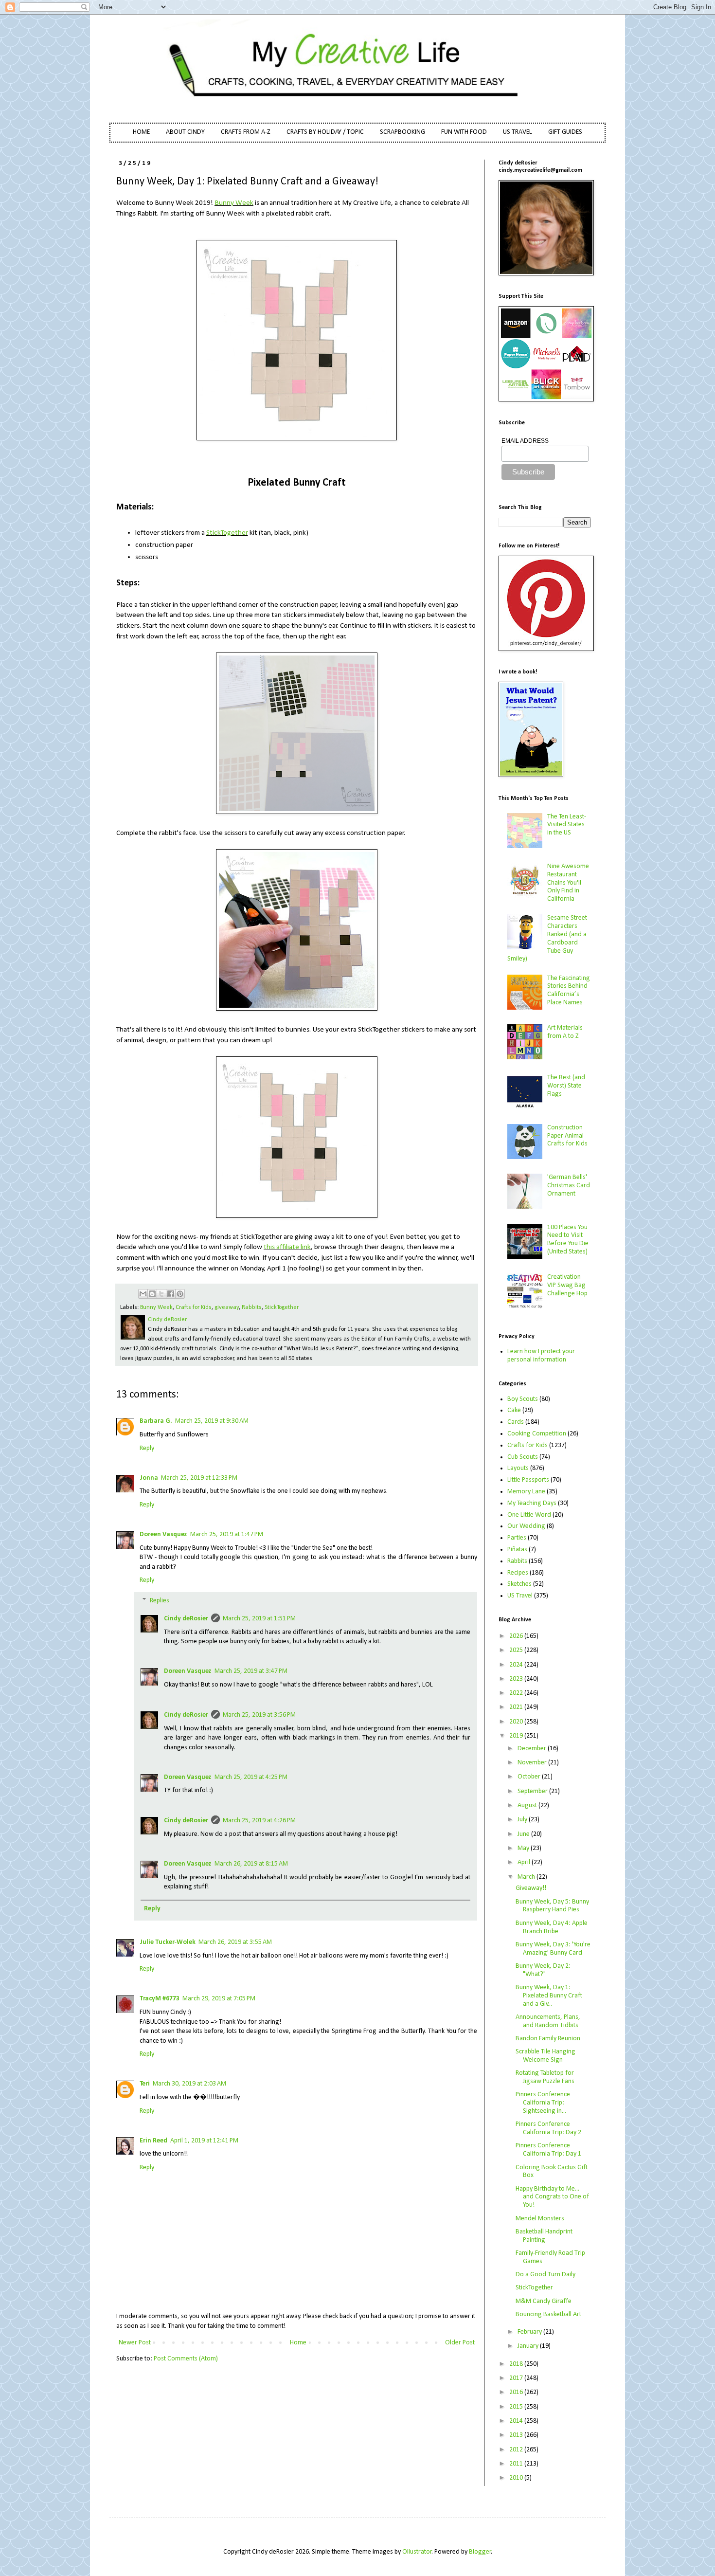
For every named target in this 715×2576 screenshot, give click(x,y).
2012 (517, 2450)
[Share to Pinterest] (180, 1294)
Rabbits (252, 1307)
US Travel (520, 1596)
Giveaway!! (531, 1888)
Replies (160, 1601)
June (524, 1834)
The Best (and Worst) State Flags (566, 1086)
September (533, 1791)
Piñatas (517, 1550)
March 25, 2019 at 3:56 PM (259, 1715)
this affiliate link (287, 1247)
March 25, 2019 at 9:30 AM (212, 1421)
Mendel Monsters (540, 2219)
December (533, 1749)
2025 (517, 1650)
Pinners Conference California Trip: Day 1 (548, 2150)
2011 (517, 2464)
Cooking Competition (537, 1434)
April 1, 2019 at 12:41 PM (204, 2141)
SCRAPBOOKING (402, 132)
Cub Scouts (523, 1457)
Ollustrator (417, 2552)
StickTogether (227, 533)
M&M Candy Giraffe (544, 2301)
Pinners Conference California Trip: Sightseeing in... (543, 2103)
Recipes (518, 1573)
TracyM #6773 (160, 1999)
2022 (517, 1693)
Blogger (480, 2552)
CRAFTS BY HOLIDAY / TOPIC (325, 132)
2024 (517, 1665)
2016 (517, 2392)
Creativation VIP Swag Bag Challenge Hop (567, 1285)
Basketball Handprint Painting (544, 2236)
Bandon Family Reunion (548, 2039)
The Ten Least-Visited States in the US (567, 825)
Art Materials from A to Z (565, 1032)
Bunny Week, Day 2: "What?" (543, 1970)
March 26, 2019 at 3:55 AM (235, 1942)
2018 (517, 2364)
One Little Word (529, 1515)
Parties (517, 1538)
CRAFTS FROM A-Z (246, 132)
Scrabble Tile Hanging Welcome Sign (545, 2056)
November (533, 1763)
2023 (517, 1679)
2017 (517, 2378)
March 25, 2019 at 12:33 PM (199, 1478)
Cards (516, 1422)
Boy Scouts (523, 1399)
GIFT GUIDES (565, 132)
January (529, 2346)
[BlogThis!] (152, 1294)
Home (298, 2343)
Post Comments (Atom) (186, 2359)
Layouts (518, 1468)
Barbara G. (156, 1421)
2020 (517, 1722)
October (530, 1777)
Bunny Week (234, 203)
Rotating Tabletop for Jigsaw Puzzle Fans (545, 2077)
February (530, 2332)
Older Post (460, 2343)
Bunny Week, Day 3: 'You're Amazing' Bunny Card (553, 1949)
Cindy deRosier (186, 1619)
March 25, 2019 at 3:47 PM (251, 1671)
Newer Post (135, 2343)
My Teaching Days (532, 1503)
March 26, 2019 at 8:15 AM (251, 1864)
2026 (517, 1636)
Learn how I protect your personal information (541, 1356)
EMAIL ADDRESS (525, 441)
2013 (517, 2435)
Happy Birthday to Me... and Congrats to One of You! (552, 2197)
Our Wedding (526, 1526)
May (524, 1848)
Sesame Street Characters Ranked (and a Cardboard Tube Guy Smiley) (547, 938)
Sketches (519, 1584)
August (528, 1805)
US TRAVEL (518, 132)
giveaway (227, 1307)
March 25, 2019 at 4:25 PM (251, 1777)
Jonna (149, 1478)
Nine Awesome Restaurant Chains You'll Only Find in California (568, 883)
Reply (147, 1448)
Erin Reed (153, 2141)
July (523, 1820)
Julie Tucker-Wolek (168, 1942)
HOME (141, 132)
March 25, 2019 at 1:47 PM (227, 1534)
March (527, 1877)
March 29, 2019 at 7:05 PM (219, 1999)
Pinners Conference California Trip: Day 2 (548, 2128)
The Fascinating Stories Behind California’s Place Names (569, 990)
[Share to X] (161, 1294)
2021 (517, 1707)
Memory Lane (526, 1492)
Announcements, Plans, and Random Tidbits (548, 2021)
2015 (517, 2407)
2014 (517, 2421)
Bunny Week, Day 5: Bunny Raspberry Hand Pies (552, 1906)
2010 (517, 2478)
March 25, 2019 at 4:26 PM (259, 1821)
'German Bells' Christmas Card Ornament (569, 1186)
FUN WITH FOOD (464, 132)
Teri (145, 2084)
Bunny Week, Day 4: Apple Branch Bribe (552, 1927)
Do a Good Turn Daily (545, 2275)
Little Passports (528, 1480)
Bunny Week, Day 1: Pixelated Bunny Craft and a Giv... (549, 1996)
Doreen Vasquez (163, 1534)
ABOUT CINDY (185, 132)
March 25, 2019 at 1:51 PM (259, 1619)
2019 (517, 1736)
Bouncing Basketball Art (548, 2314)
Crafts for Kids (194, 1307)
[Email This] (143, 1294)
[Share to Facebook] (171, 1294)
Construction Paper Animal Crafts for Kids (567, 1136)
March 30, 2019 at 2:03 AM (189, 2084)
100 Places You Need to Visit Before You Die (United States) (568, 1240)
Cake (514, 1410)
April (525, 1862)
